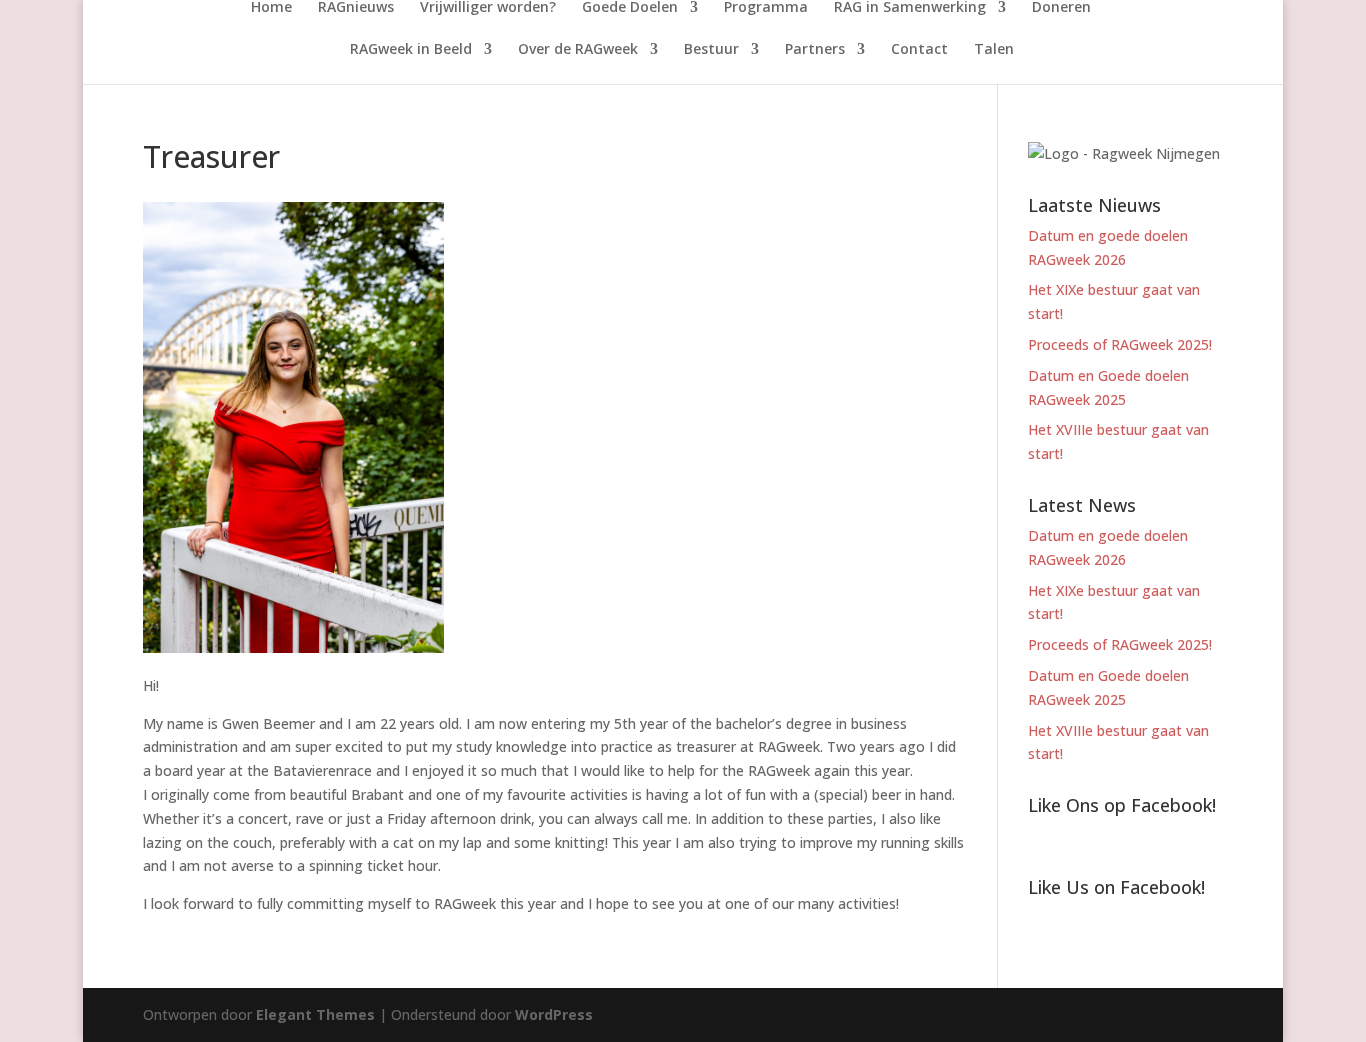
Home (271, 8)
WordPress (554, 1014)
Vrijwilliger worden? (488, 8)
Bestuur (711, 50)
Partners (815, 50)
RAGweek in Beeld (411, 50)
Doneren (1061, 8)
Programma (766, 8)
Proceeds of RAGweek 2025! (1120, 344)
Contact (919, 50)
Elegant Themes (315, 1014)
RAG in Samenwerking (910, 8)
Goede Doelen (630, 8)
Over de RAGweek (578, 50)
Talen (994, 50)
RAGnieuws (356, 8)
